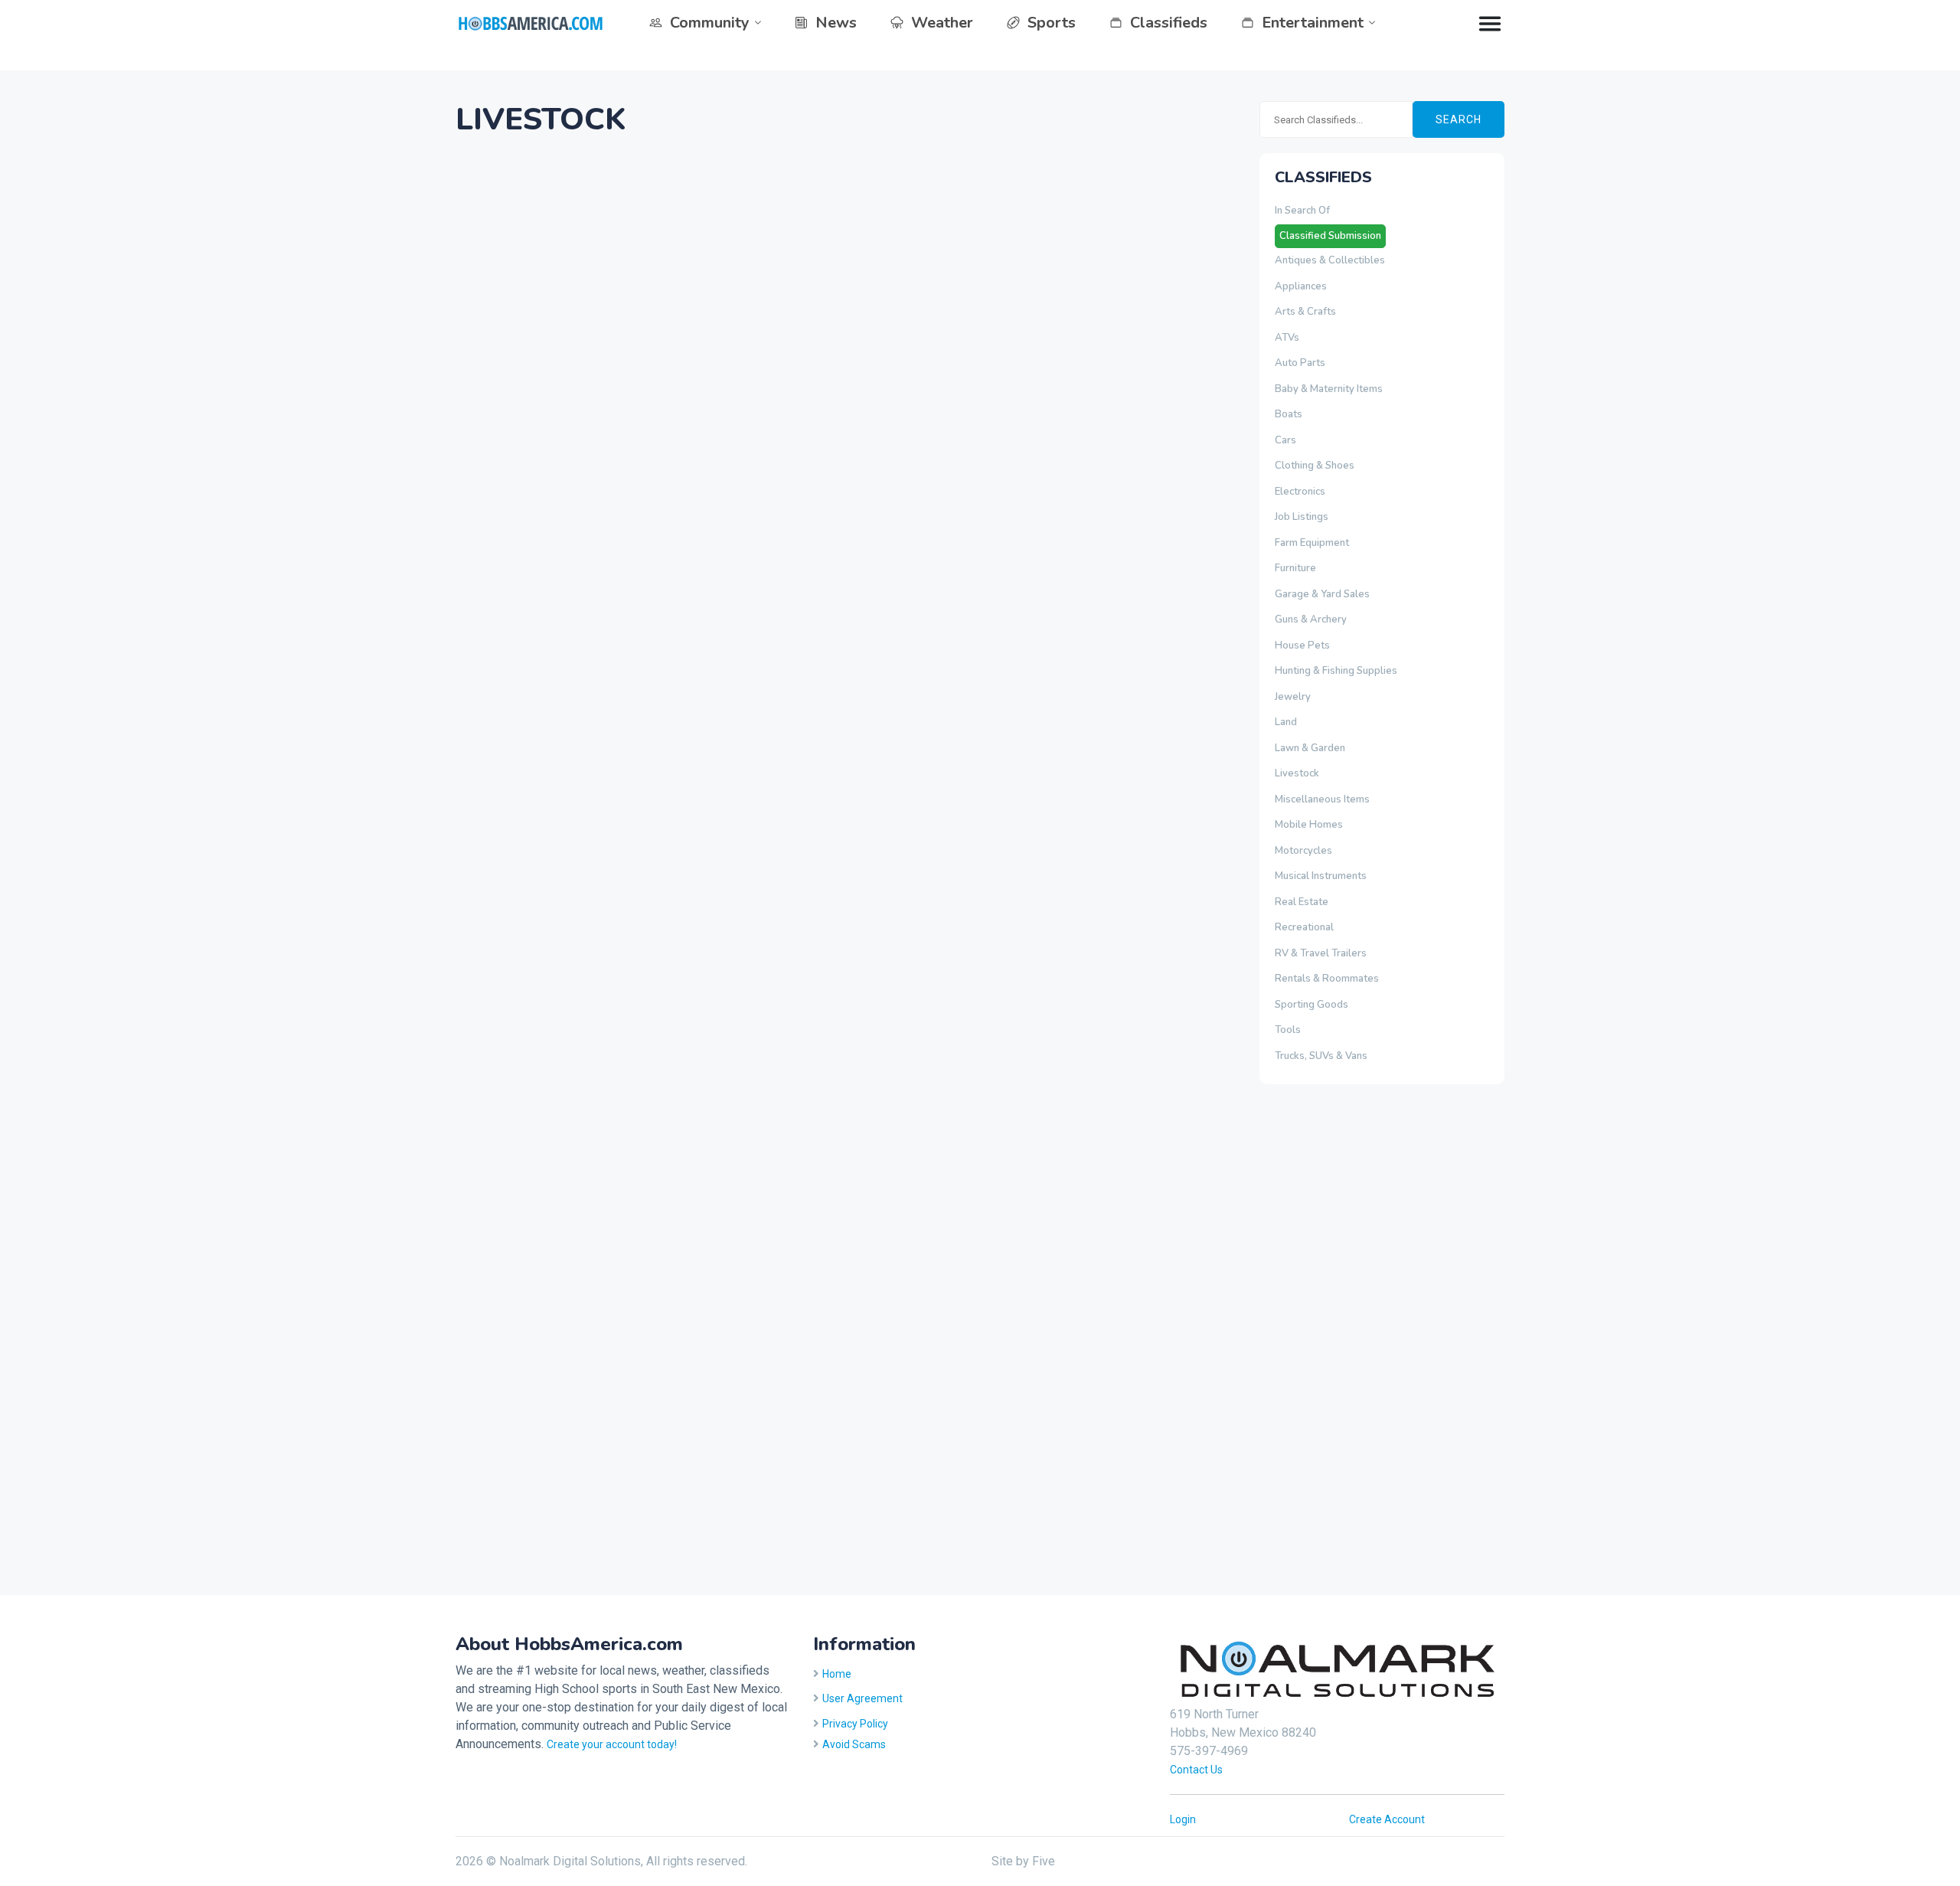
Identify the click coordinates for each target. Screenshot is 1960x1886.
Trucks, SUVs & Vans (1321, 1056)
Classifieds (1169, 23)
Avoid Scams (854, 1744)
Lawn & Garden (1310, 748)
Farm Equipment (1312, 543)
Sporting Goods (1312, 1005)
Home (837, 1674)
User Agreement (862, 1698)
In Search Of (1302, 211)
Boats (1289, 414)
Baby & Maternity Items (1329, 389)
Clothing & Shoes (1315, 466)
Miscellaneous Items (1322, 799)
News (836, 23)
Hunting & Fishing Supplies (1336, 671)
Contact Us (1196, 1770)
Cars (1285, 440)
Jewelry (1293, 697)
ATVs (1287, 338)
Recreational (1304, 927)
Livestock (1297, 773)
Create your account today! (612, 1744)
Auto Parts (1300, 363)
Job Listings (1302, 517)
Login (1183, 1819)
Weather (942, 23)
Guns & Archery (1311, 619)
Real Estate (1302, 902)
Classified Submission (1330, 236)
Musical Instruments (1321, 876)
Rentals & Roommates (1327, 979)
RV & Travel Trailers (1321, 953)
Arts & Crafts (1305, 312)
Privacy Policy (855, 1724)
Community (710, 23)
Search (1459, 119)
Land (1286, 722)
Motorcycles (1303, 851)
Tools (1288, 1030)
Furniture (1295, 568)
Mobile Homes (1309, 825)
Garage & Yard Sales (1322, 594)
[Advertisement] (1321, 1337)
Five (1044, 1861)
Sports (1052, 23)
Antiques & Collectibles (1330, 260)
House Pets (1302, 646)
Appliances (1301, 286)
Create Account (1387, 1819)
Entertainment (1313, 23)
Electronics (1300, 492)
